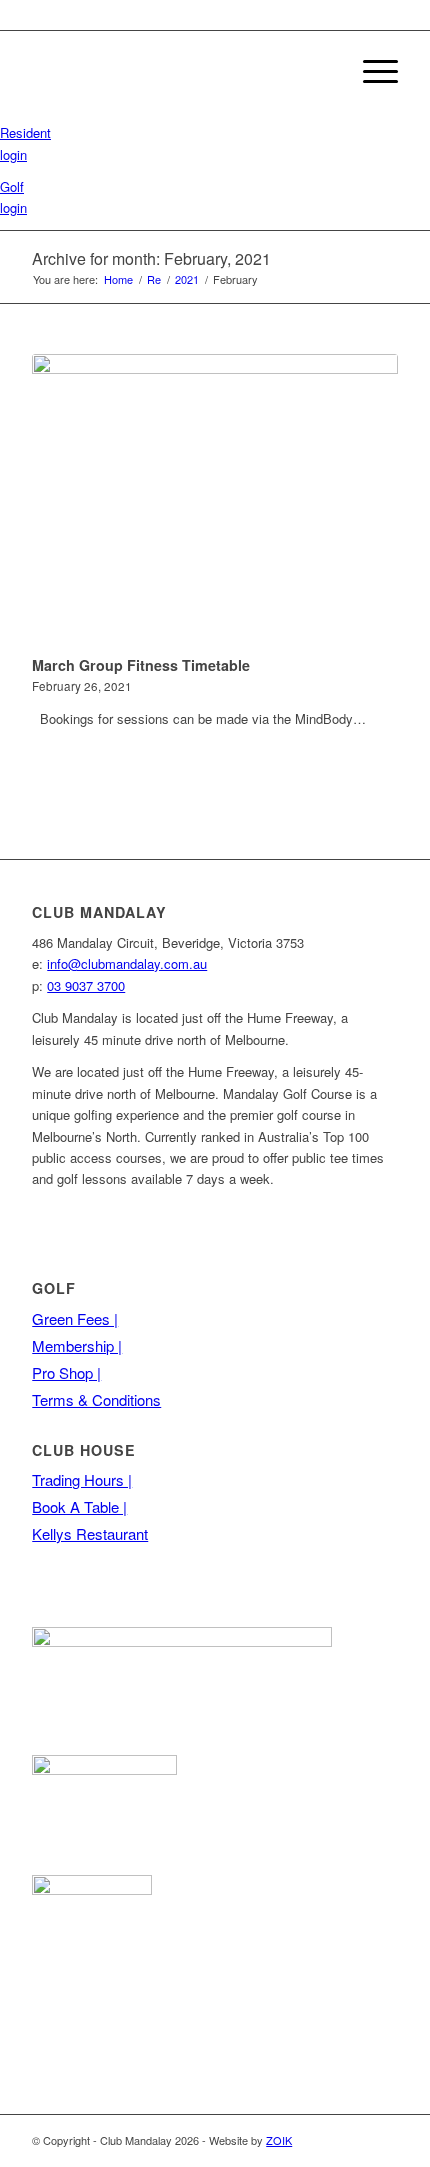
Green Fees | (75, 1318)
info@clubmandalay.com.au (127, 963)
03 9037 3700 (86, 985)
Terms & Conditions (96, 1399)
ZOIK (279, 2140)
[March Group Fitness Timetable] (215, 501)
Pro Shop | (66, 1372)
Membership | (77, 1345)
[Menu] (370, 71)
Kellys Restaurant (90, 1533)
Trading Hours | (82, 1479)
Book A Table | (79, 1506)
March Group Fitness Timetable (141, 665)
